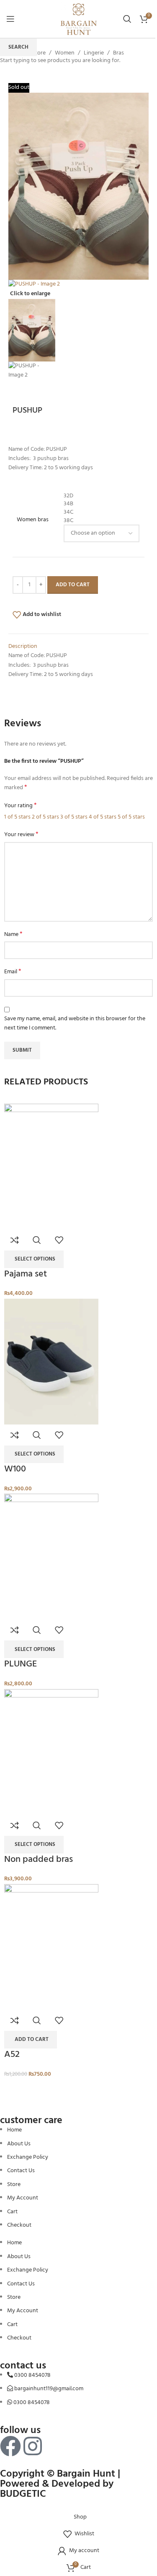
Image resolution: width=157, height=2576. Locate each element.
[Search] (127, 19)
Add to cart (73, 585)
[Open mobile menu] (10, 19)
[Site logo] (79, 19)
